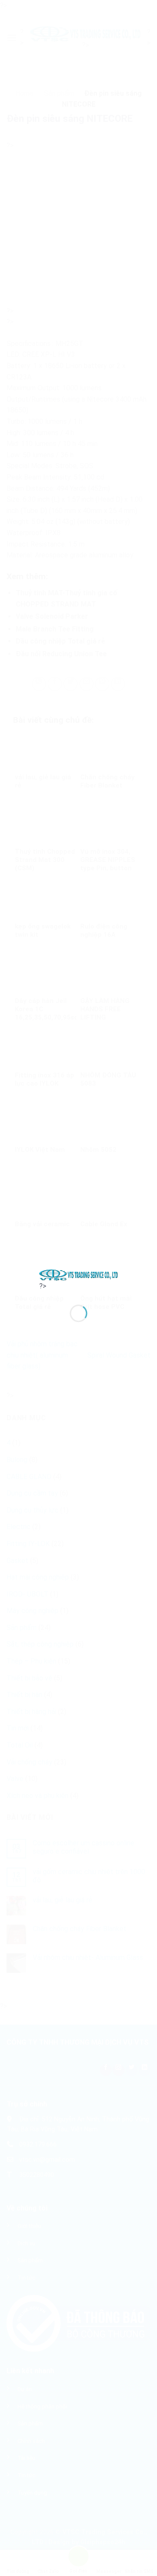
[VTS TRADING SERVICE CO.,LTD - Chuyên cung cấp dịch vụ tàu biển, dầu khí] (78, 1274)
